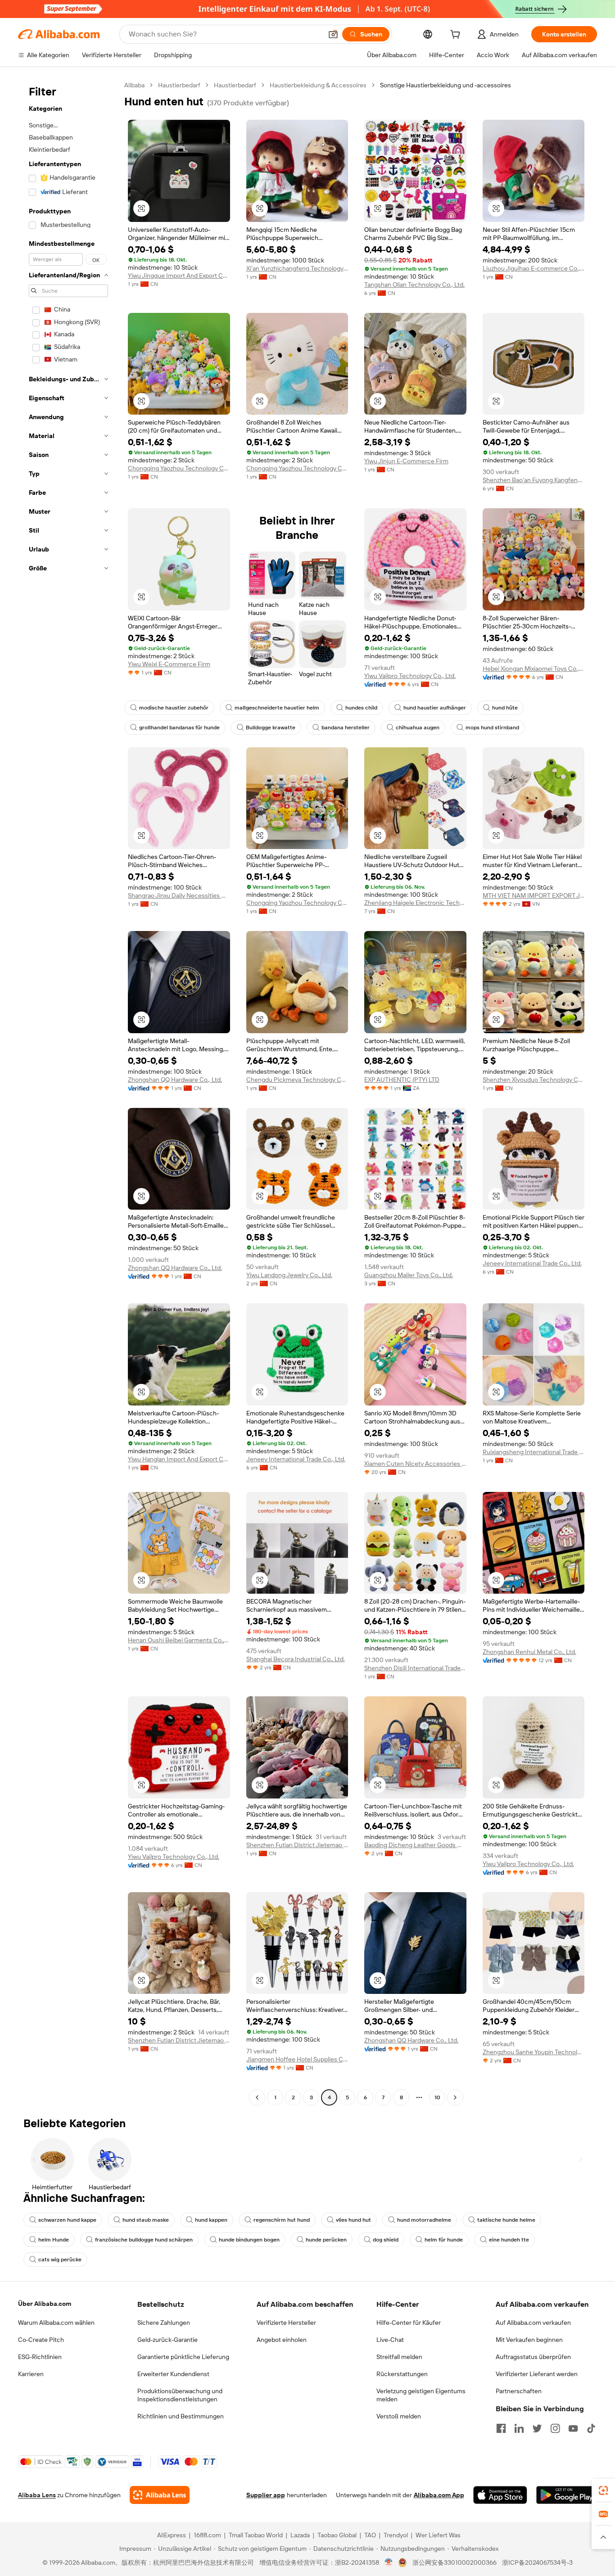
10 (437, 2097)
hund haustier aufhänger (435, 708)
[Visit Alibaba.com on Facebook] (501, 2428)
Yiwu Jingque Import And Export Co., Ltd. (179, 276)
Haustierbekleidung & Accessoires (318, 85)
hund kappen (211, 2220)
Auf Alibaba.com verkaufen (533, 2323)
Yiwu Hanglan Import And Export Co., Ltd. (179, 1459)
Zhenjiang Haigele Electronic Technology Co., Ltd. (415, 903)
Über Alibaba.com (45, 2304)
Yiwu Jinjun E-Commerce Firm (406, 461)
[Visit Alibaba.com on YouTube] (573, 2428)
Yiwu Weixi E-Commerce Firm (169, 664)
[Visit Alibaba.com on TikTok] (591, 2428)
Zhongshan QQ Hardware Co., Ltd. (175, 1080)
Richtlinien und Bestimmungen (181, 2416)
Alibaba (134, 85)
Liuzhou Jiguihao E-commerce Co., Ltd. (534, 268)
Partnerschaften (519, 2391)
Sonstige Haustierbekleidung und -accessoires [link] (445, 85)
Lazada (300, 2535)
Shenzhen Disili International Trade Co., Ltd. (415, 1668)
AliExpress (172, 2535)
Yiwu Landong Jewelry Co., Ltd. (289, 1275)
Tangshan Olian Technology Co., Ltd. (414, 285)
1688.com (207, 2535)
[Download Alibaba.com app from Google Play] (567, 2495)
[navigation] (68, 1092)
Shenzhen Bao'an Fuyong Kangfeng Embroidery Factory (534, 480)
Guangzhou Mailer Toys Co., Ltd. (409, 1275)
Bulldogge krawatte (271, 728)
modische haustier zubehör (174, 708)
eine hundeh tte (509, 2240)
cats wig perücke (60, 2260)
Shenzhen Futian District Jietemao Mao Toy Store (297, 1845)
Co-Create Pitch (41, 2340)
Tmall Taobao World (256, 2535)
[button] (333, 34)
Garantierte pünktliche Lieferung (183, 2357)
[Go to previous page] (257, 2097)
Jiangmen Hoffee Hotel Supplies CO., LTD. (297, 2059)
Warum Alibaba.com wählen (56, 2323)
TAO (370, 2535)
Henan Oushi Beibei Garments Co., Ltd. (179, 1640)
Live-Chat (390, 2340)
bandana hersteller (346, 728)
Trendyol (396, 2535)
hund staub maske (146, 2220)
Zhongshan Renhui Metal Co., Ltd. (529, 1652)
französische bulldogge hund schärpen (144, 2240)
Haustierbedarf (179, 85)
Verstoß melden (399, 2416)
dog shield (386, 2240)
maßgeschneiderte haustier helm (277, 708)
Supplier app (266, 2495)
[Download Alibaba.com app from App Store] (500, 2495)
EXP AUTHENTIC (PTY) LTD (402, 1080)
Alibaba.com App (439, 2495)
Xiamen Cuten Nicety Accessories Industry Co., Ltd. (415, 1464)
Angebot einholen (282, 2340)
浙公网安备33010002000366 (454, 2562)
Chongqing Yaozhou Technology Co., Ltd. (179, 468)
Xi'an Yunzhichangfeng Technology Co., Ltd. (297, 268)
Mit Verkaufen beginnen (529, 2340)
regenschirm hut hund (282, 2220)
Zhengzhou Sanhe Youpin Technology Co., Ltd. (534, 2052)
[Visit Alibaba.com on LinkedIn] (519, 2428)
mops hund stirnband (492, 728)
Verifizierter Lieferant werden (537, 2374)
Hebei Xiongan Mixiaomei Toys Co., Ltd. (534, 669)
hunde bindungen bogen (249, 2240)
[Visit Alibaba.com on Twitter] (537, 2428)
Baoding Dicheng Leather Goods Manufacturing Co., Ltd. (415, 1845)
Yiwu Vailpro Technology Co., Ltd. (410, 676)
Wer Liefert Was (438, 2535)
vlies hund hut (353, 2220)
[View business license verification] (389, 2562)
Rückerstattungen (402, 2374)
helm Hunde (54, 2240)
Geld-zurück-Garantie (167, 2340)
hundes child (361, 708)
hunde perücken (326, 2240)
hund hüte (505, 708)
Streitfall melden (399, 2357)
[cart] (457, 36)
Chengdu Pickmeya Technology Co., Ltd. (297, 1080)
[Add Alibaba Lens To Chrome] (160, 2495)
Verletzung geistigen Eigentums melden (421, 2395)
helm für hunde (444, 2240)
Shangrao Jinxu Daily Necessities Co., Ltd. (179, 895)
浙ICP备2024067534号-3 (537, 2562)
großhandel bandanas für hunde (179, 728)
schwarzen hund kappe (67, 2220)
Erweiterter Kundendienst (173, 2374)
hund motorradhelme (424, 2220)
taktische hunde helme (506, 2220)
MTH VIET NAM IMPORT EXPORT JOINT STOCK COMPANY (534, 895)
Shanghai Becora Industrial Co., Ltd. (296, 1659)
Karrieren (31, 2374)
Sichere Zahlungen (164, 2323)
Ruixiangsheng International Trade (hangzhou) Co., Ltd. (534, 1452)
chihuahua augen (418, 728)
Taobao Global (337, 2535)
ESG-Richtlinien (40, 2357)
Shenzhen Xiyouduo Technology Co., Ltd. (534, 1080)
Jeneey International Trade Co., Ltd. (532, 1263)
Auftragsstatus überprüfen (533, 2357)
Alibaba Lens (37, 2495)
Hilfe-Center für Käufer (409, 2323)
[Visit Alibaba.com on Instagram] (555, 2428)
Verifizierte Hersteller (286, 2323)
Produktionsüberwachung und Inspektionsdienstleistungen (180, 2395)
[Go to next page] (455, 2097)
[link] (603, 2490)
